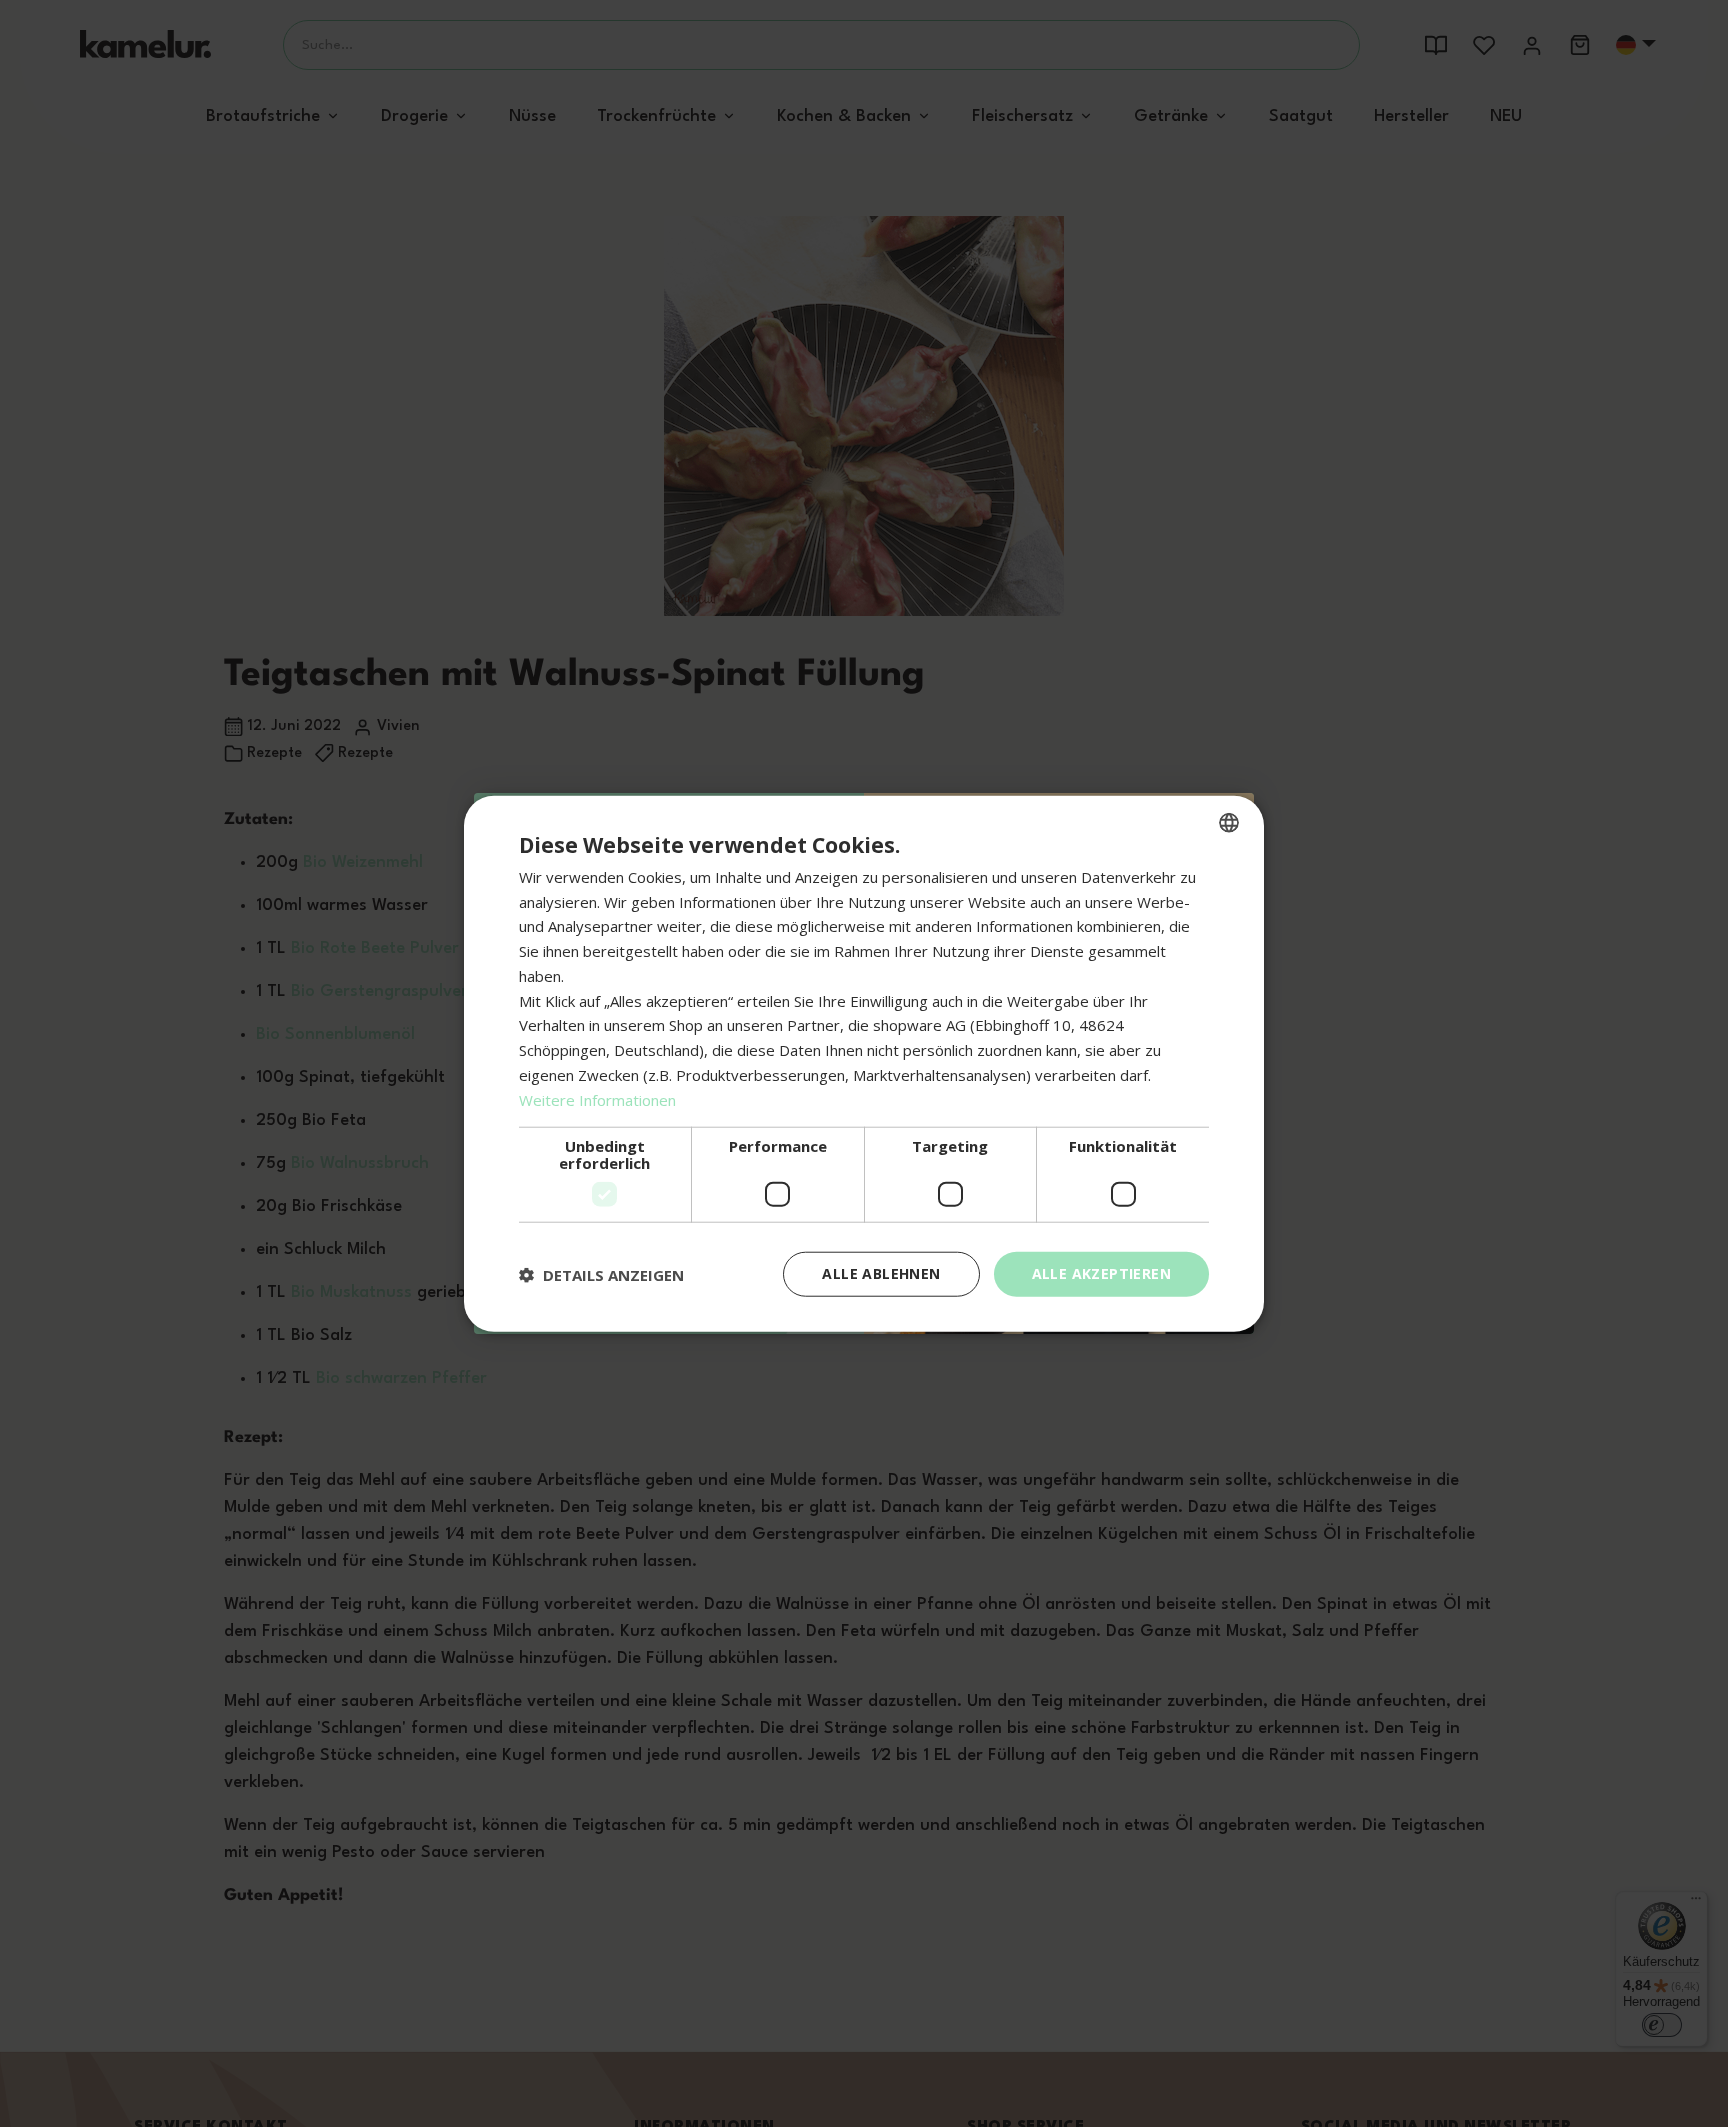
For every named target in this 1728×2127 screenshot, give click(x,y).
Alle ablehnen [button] (881, 1273)
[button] (601, 1274)
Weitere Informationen (597, 1099)
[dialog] (864, 1063)
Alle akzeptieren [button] (1101, 1273)
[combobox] (1229, 822)
